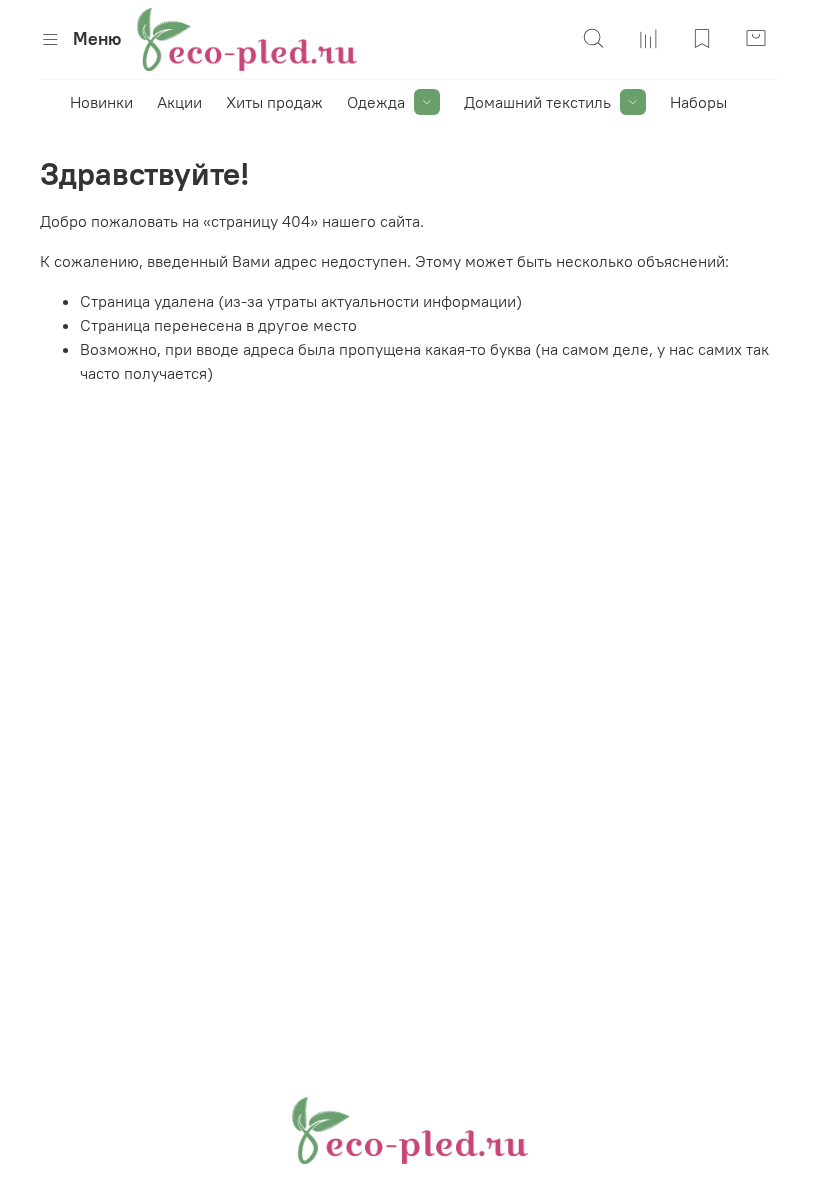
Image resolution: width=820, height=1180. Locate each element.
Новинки (101, 102)
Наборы (698, 102)
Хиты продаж (274, 102)
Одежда (376, 102)
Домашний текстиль (537, 102)
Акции (179, 102)
